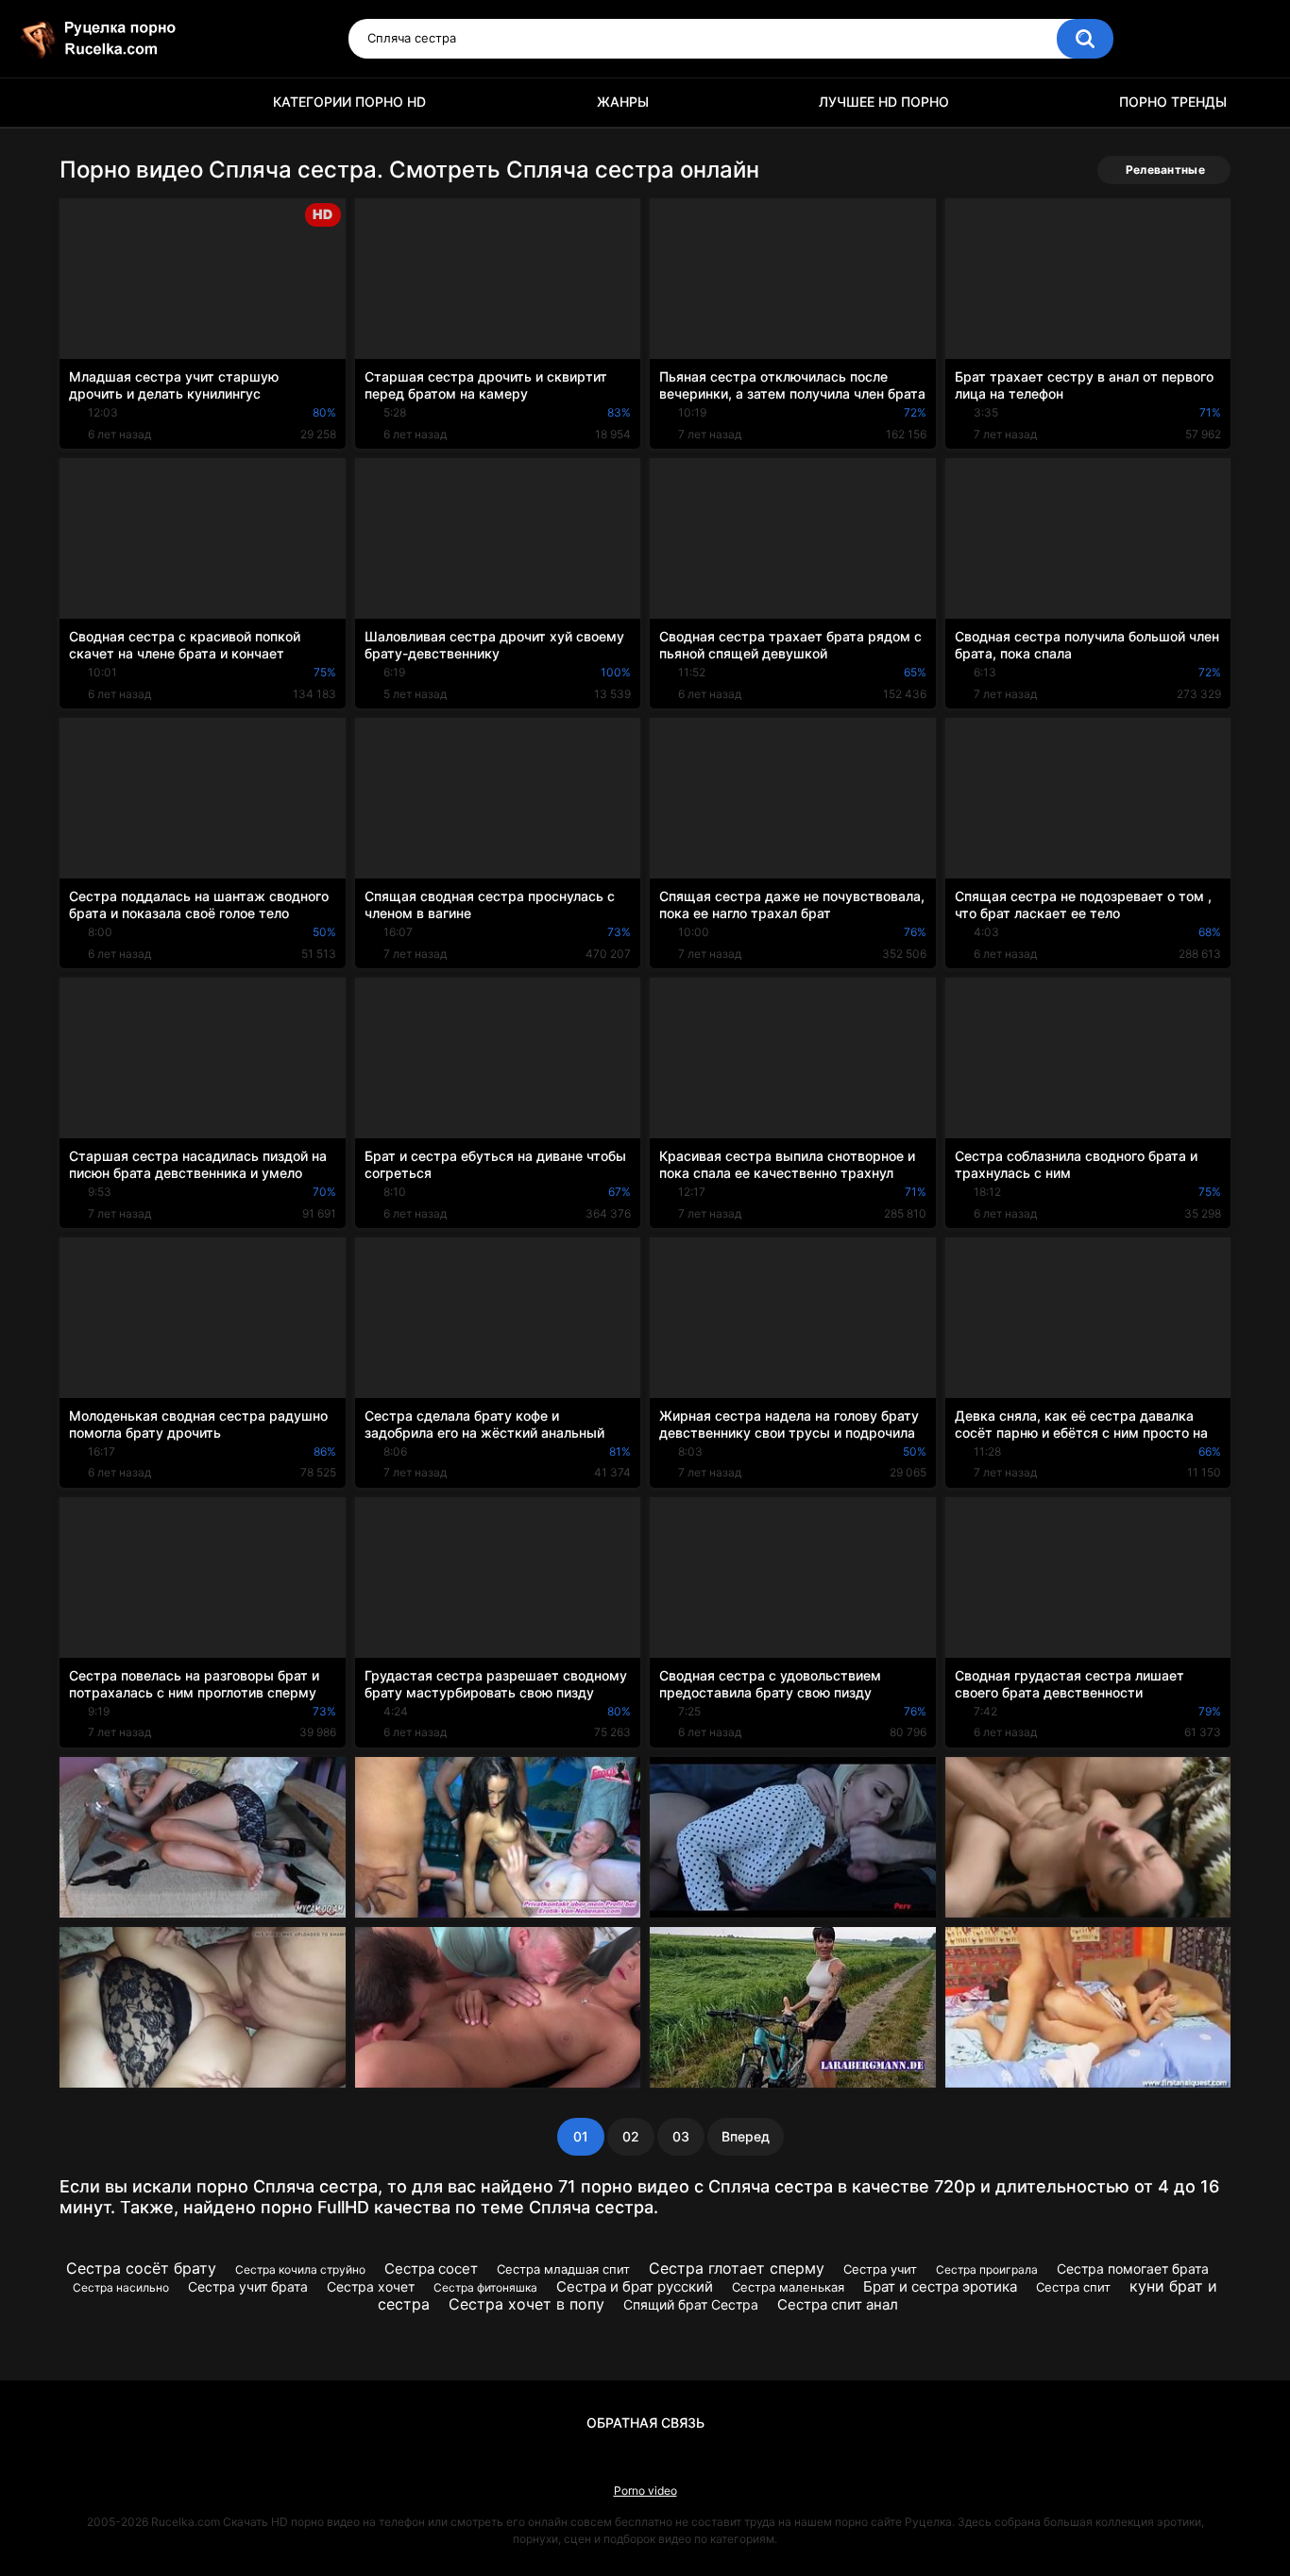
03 (681, 2136)
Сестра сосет (431, 2269)
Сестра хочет (371, 2286)
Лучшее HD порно (884, 102)
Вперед (746, 2136)
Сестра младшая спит (563, 2269)
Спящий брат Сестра (691, 2304)
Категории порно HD (349, 102)
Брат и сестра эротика (940, 2286)
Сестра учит (880, 2269)
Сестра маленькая (788, 2287)
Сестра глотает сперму (737, 2268)
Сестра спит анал (838, 2304)
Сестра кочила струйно (300, 2269)
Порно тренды (1173, 102)
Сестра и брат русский (635, 2286)
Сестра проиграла (987, 2269)
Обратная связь (645, 2422)
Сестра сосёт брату (141, 2268)
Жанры (623, 102)
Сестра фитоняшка (485, 2287)
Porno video (645, 2491)
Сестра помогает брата (1133, 2269)
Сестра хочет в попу (526, 2304)
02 (631, 2136)
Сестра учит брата (248, 2286)
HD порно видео (83, 102)
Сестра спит (1073, 2287)
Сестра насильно (121, 2287)
